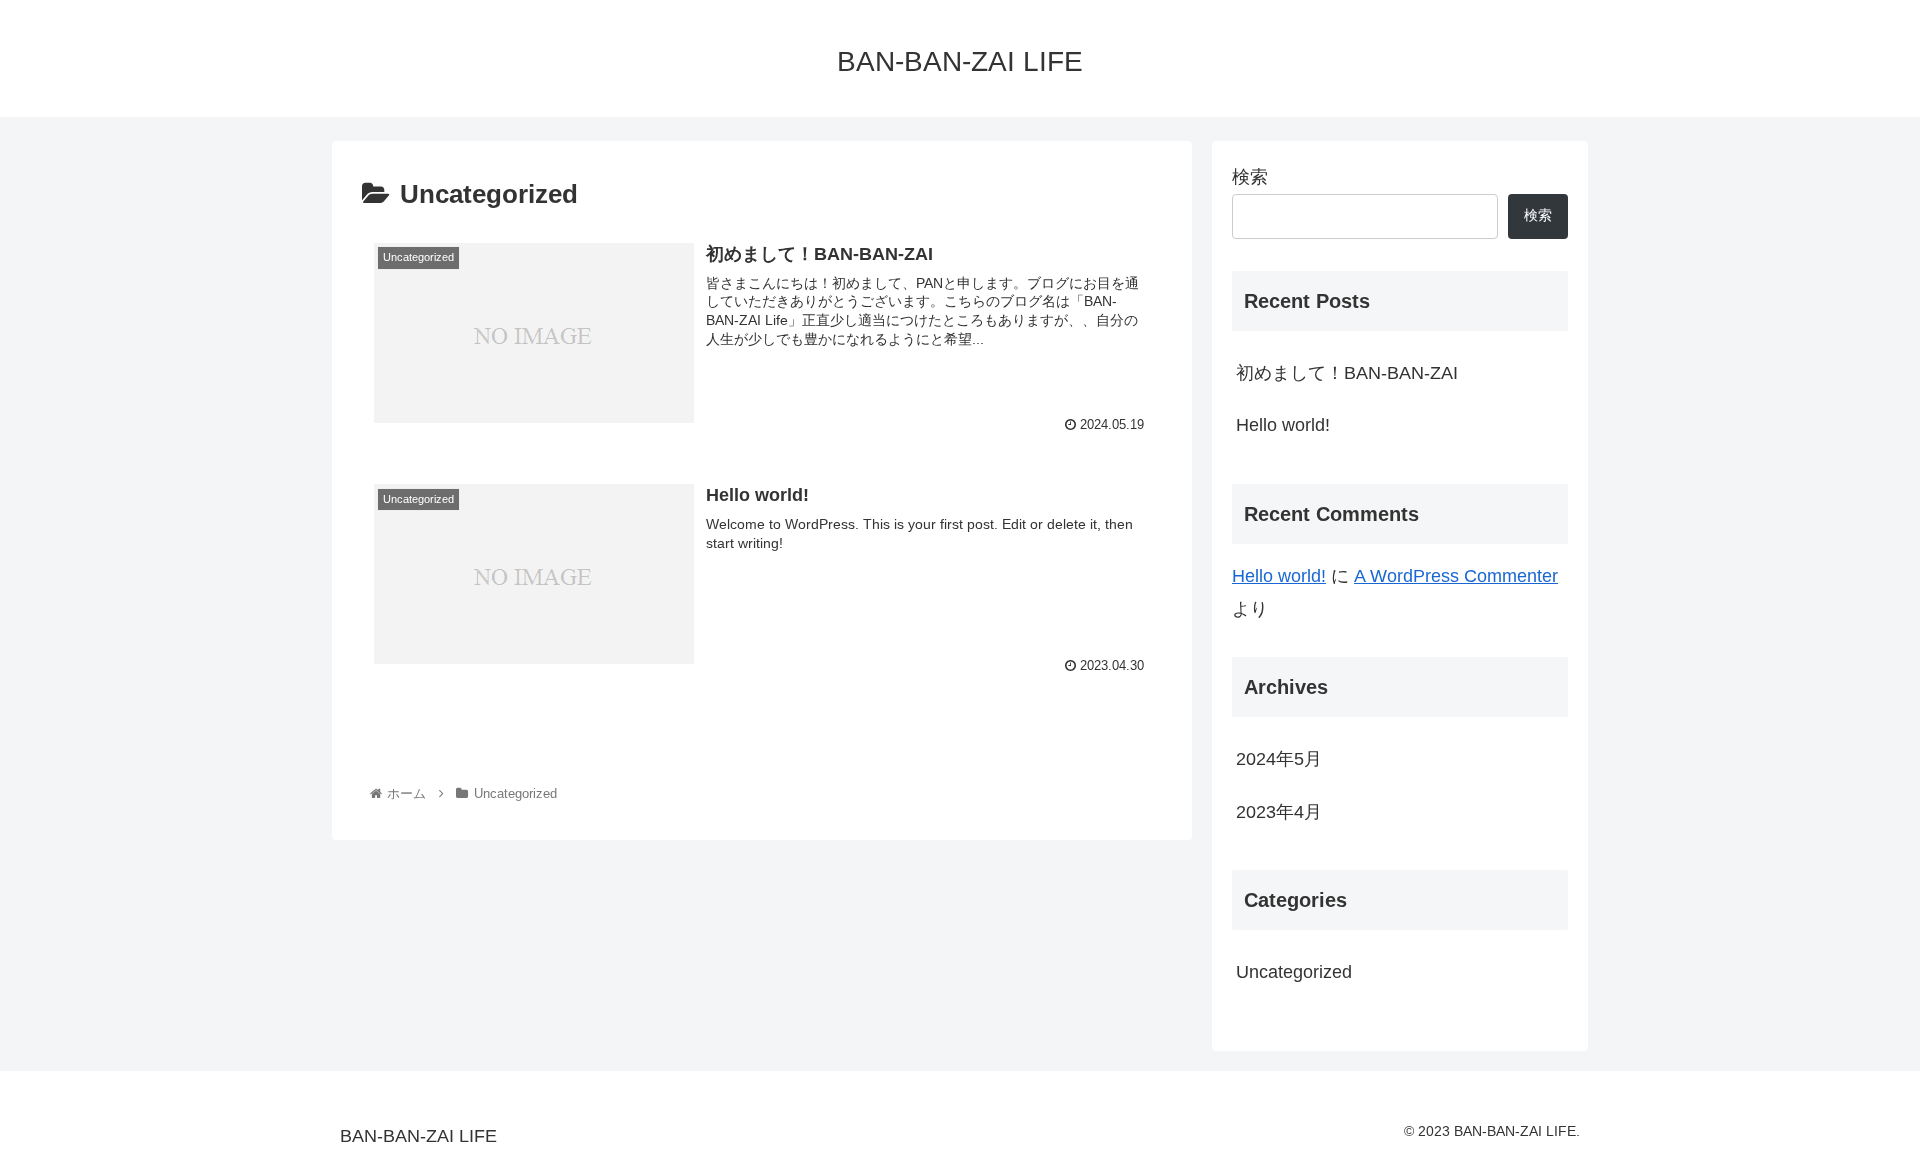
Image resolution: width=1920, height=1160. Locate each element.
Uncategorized (1294, 972)
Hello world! (1283, 425)
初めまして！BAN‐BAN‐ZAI (1347, 373)
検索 (1250, 177)
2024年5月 (1279, 759)
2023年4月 (1279, 812)
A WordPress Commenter (1456, 576)
